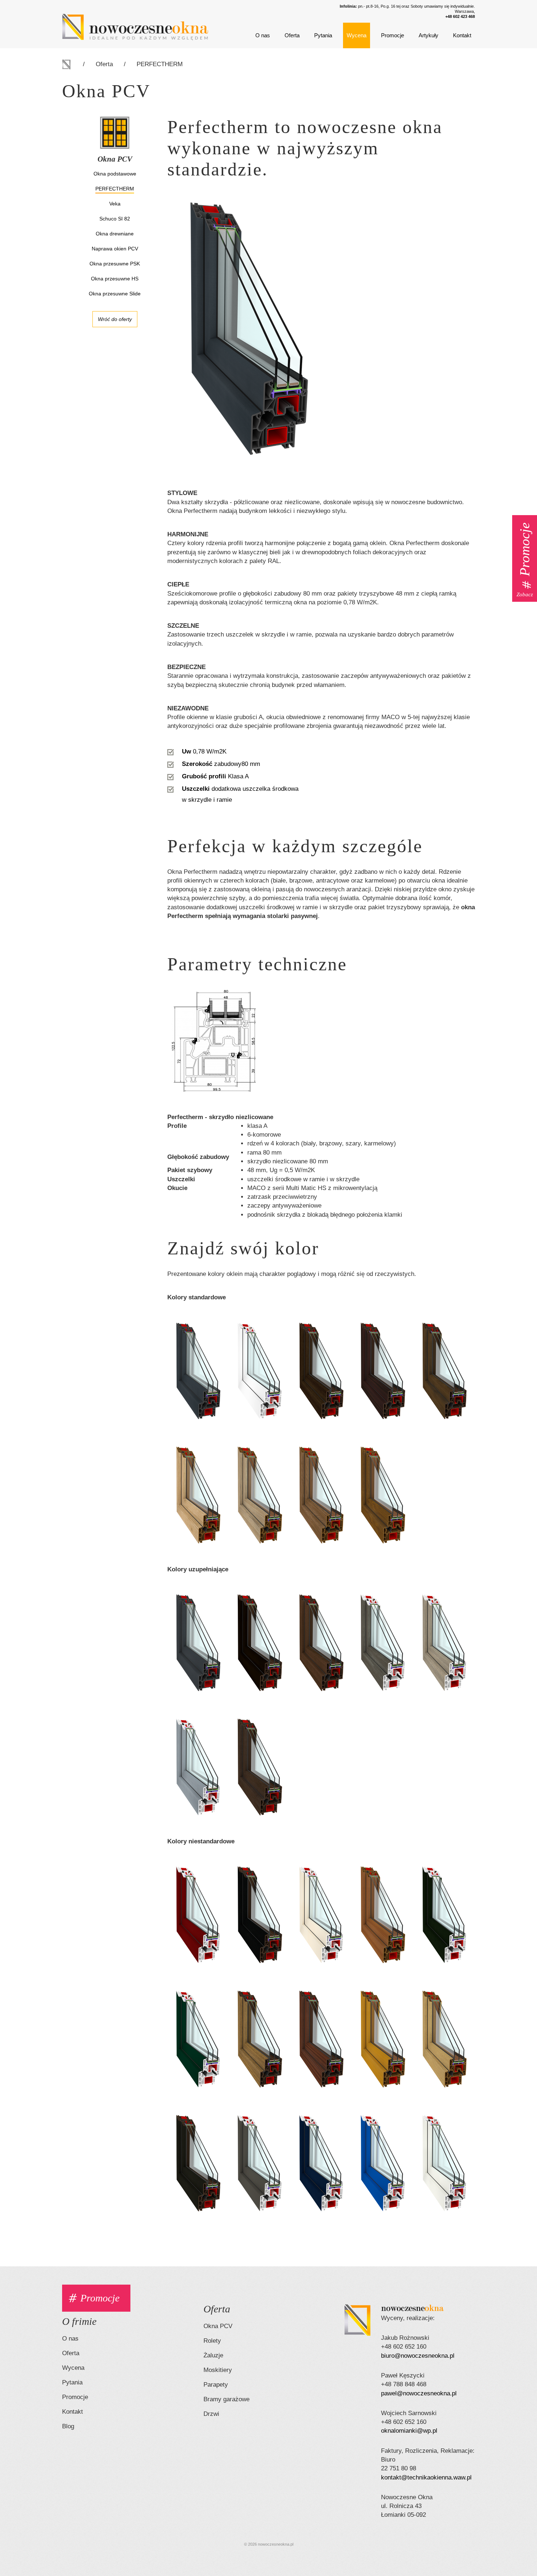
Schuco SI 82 (115, 219)
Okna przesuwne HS (115, 279)
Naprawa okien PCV (115, 249)
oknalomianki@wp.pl (409, 2431)
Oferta (292, 35)
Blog (68, 2426)
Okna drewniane (115, 234)
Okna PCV (218, 2326)
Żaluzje (213, 2355)
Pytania (323, 35)
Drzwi (211, 2414)
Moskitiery (218, 2370)
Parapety (216, 2385)
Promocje (393, 35)
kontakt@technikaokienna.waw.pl (426, 2477)
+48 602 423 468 (460, 16)
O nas (263, 35)
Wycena (357, 35)
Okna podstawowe (115, 174)
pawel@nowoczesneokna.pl (419, 2393)
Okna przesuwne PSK (115, 264)
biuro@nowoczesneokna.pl (418, 2356)
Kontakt (462, 35)
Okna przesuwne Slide (115, 294)
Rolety (212, 2341)
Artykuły (429, 35)
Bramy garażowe (226, 2399)
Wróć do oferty (115, 319)
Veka (115, 204)
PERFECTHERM (160, 64)
